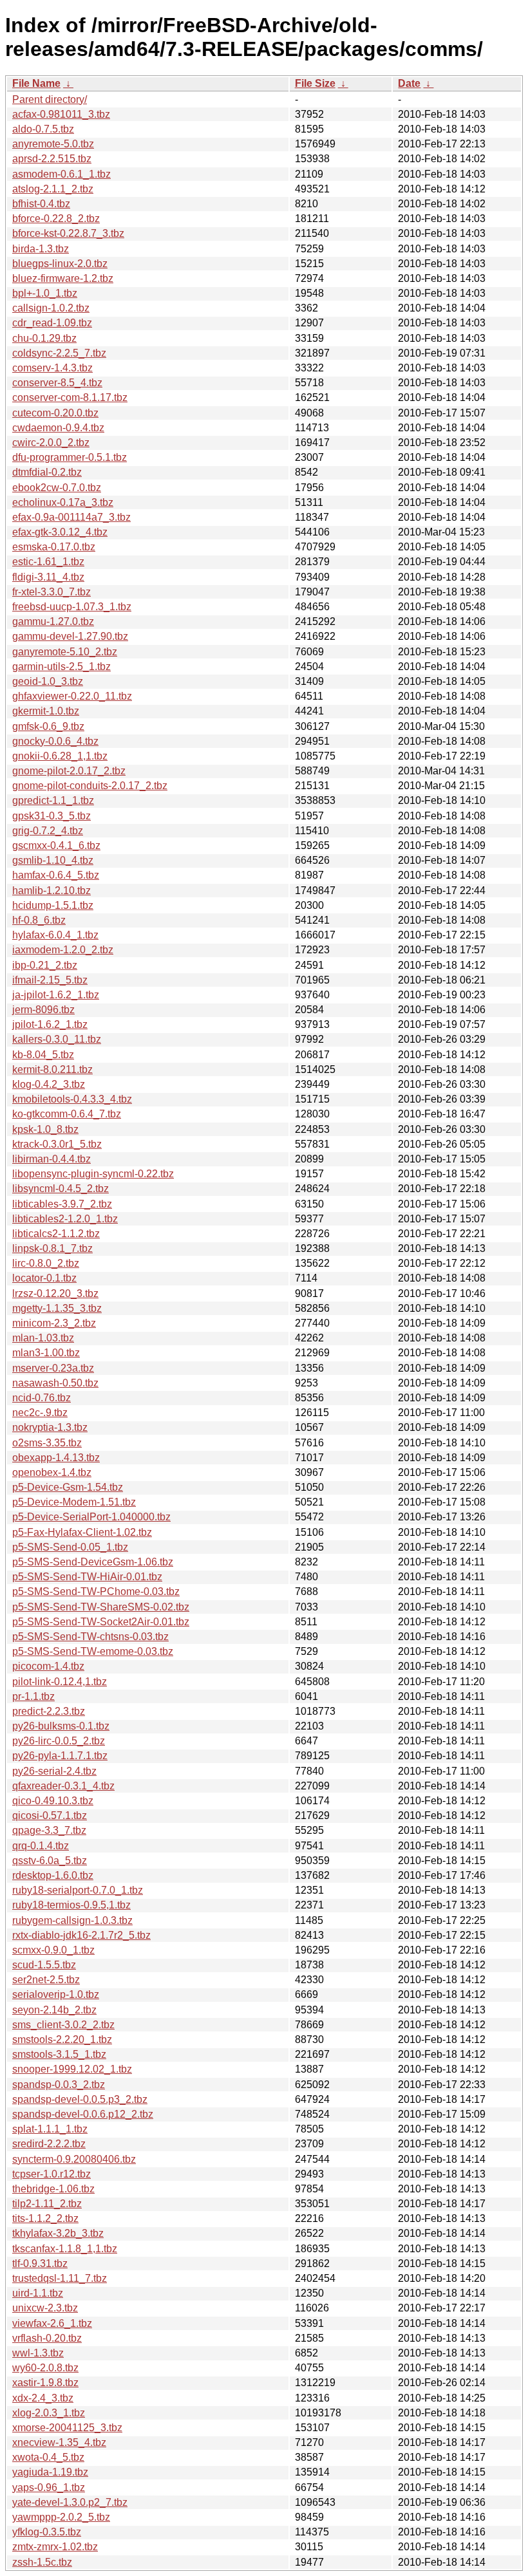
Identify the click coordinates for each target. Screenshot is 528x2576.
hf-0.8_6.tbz (39, 920)
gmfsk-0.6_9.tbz (48, 726)
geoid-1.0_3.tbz (48, 681)
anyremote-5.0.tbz (53, 144)
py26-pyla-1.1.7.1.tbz (60, 1756)
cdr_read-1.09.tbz (52, 323)
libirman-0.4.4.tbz (52, 1159)
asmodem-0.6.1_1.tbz (61, 174)
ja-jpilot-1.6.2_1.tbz (56, 995)
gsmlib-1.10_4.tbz (53, 860)
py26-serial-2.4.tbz (54, 1771)
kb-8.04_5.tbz (43, 1055)
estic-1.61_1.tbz (48, 562)
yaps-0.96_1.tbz (49, 2487)
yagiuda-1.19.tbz (50, 2472)
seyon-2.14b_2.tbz (54, 2010)
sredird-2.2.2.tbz (49, 2144)
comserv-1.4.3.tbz (52, 368)
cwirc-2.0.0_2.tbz (51, 443)
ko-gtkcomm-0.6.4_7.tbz (67, 1114)
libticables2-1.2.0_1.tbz (65, 1219)
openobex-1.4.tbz (52, 1472)
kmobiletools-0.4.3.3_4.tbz (72, 1099)
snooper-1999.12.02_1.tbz (72, 2069)
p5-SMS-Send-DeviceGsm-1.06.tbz (93, 1562)
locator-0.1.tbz (44, 1278)
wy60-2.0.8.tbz (45, 2368)
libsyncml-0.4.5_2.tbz (61, 1189)
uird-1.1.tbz (38, 2293)
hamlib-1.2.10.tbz (52, 891)
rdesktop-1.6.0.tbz (53, 1875)
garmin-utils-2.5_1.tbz (61, 667)
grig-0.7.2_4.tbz (48, 831)
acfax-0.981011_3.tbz (61, 114)
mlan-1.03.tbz (43, 1338)
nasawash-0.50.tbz (55, 1383)
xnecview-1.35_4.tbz (59, 2442)
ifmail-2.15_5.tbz (50, 980)
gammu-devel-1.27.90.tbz (70, 636)
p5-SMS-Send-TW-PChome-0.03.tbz (96, 1591)
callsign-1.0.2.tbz (51, 308)
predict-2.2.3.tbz (49, 1711)
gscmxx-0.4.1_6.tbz (56, 845)
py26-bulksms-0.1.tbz (61, 1726)
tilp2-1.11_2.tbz (47, 2204)
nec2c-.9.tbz (40, 1413)
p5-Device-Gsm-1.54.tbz (68, 1487)
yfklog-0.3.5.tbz (47, 2532)
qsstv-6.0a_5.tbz (50, 1861)
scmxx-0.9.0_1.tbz (53, 1950)
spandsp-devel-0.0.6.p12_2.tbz (83, 2114)
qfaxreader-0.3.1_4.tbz (63, 1786)
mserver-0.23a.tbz (53, 1368)
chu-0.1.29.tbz (44, 338)
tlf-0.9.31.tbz (40, 2263)
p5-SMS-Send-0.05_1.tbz (70, 1547)
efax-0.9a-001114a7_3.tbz (71, 517)
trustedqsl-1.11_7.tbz (60, 2278)
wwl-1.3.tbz (38, 2353)
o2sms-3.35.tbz (47, 1443)
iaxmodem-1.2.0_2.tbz (63, 950)
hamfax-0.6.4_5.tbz (56, 875)
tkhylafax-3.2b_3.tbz (58, 2233)
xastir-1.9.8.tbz (45, 2383)
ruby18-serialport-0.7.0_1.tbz (78, 1890)
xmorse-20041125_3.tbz (67, 2428)
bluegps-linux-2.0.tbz (60, 264)
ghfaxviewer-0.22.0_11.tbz (72, 696)
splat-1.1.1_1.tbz (50, 2129)
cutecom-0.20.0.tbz (55, 413)
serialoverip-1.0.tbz (56, 1994)
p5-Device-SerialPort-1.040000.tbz (91, 1517)
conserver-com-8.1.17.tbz (70, 397)
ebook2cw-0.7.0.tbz (57, 488)
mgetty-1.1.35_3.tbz (57, 1308)
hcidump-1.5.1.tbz (53, 905)
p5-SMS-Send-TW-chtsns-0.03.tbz (90, 1637)
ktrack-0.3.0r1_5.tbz (57, 1144)
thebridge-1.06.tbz (53, 2189)
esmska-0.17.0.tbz (54, 547)
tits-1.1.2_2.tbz (45, 2218)
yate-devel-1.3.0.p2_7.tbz (70, 2502)
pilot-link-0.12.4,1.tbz (60, 1682)
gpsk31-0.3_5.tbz (52, 816)
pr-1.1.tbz (33, 1696)
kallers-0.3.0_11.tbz (57, 1039)
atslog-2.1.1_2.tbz (53, 189)
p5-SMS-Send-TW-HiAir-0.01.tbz (87, 1577)
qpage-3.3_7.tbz (49, 1830)
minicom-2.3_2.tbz (54, 1323)
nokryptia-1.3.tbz (50, 1427)
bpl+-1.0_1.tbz (45, 293)
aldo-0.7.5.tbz (43, 129)
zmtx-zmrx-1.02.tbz (55, 2547)
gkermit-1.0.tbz (46, 711)
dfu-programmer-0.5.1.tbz (70, 457)
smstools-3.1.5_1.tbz (59, 2054)
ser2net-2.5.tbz (46, 1980)
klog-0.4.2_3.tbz (49, 1084)
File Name (36, 83)
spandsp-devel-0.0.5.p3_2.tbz (80, 2099)
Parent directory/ (50, 99)
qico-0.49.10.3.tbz (53, 1801)
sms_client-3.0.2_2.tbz (63, 2025)
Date (409, 83)
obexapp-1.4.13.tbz (56, 1458)
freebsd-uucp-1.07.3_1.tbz (72, 607)
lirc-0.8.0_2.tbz (46, 1263)
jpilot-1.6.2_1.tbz (50, 1024)
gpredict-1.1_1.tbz (53, 800)
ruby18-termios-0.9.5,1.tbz (71, 1905)
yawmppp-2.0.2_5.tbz (61, 2517)
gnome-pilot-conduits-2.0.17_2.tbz (90, 786)
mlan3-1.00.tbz (46, 1353)
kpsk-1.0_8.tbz (45, 1129)
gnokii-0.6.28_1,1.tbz (60, 756)
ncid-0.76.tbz (42, 1398)
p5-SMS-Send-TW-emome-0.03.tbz (93, 1651)
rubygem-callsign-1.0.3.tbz (72, 1920)
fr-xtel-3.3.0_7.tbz (52, 592)
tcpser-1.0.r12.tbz (52, 2174)
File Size (315, 83)
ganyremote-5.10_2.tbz (65, 652)
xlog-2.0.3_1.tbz (49, 2413)
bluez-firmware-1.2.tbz (63, 278)
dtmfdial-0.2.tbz (47, 472)
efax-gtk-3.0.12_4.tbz (60, 532)
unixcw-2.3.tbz (45, 2308)
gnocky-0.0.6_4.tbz (55, 741)
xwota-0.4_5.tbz (48, 2457)
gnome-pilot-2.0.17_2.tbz (69, 771)
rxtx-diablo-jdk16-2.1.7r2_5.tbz (81, 1935)
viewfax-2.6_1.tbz (52, 2323)
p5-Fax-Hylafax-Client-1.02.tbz (82, 1532)
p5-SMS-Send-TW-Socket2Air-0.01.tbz (101, 1622)
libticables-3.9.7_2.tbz (62, 1204)
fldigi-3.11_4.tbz (48, 577)
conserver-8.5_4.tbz (57, 383)
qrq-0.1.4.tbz (41, 1846)
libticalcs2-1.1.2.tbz (56, 1234)
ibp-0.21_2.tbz (45, 965)
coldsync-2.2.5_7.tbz (59, 353)
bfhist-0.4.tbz (41, 204)
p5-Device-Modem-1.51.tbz (74, 1502)
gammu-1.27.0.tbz (53, 621)
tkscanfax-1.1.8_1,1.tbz (65, 2249)
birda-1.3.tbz (41, 249)
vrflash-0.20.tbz (47, 2338)
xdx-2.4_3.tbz (43, 2398)
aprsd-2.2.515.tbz (52, 159)
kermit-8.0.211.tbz (52, 1069)
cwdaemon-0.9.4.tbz (58, 428)
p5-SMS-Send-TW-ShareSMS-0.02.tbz (101, 1607)
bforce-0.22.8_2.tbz (56, 219)
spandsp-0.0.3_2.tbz (59, 2085)
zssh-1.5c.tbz (42, 2562)
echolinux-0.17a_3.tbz (63, 502)
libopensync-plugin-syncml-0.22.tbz (93, 1174)
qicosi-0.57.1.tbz (50, 1815)
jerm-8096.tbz (43, 1010)
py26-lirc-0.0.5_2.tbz (59, 1741)
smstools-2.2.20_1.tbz (62, 2039)
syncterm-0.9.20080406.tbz (74, 2159)
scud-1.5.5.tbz (44, 1965)
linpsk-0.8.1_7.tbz (52, 1248)
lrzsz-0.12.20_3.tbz (55, 1293)
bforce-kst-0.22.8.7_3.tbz (68, 233)
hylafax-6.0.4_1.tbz (55, 935)
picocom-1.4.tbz (48, 1666)
